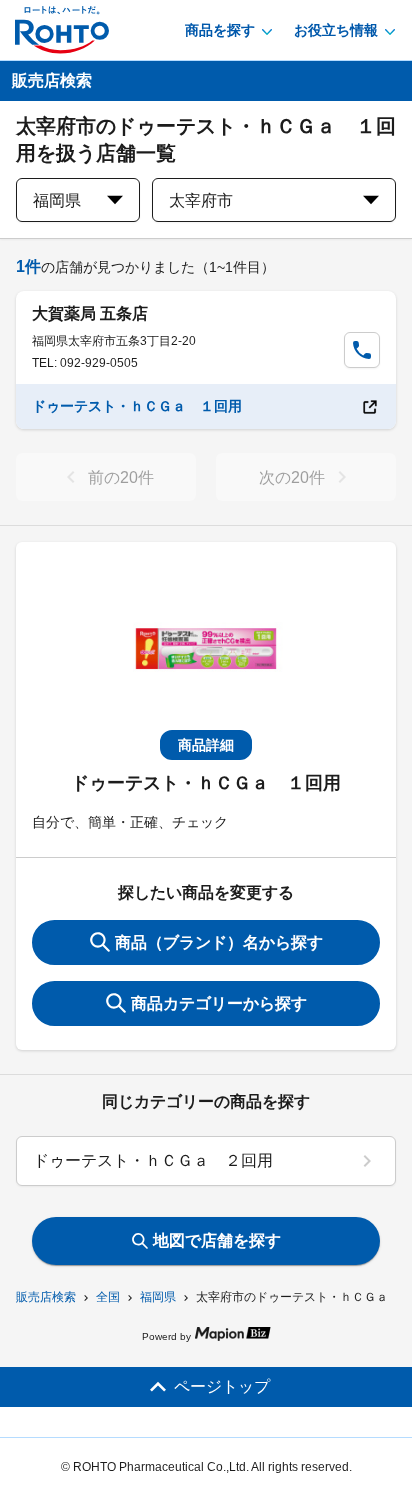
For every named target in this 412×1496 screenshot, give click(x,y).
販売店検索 (46, 1297)
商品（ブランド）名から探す (219, 942)
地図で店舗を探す (217, 1240)
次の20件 (292, 477)
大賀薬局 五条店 (90, 313)
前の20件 (121, 477)
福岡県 (158, 1297)
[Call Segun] (362, 350)
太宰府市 (201, 200)
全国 (108, 1297)
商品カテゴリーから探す (219, 1003)
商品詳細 (206, 745)
